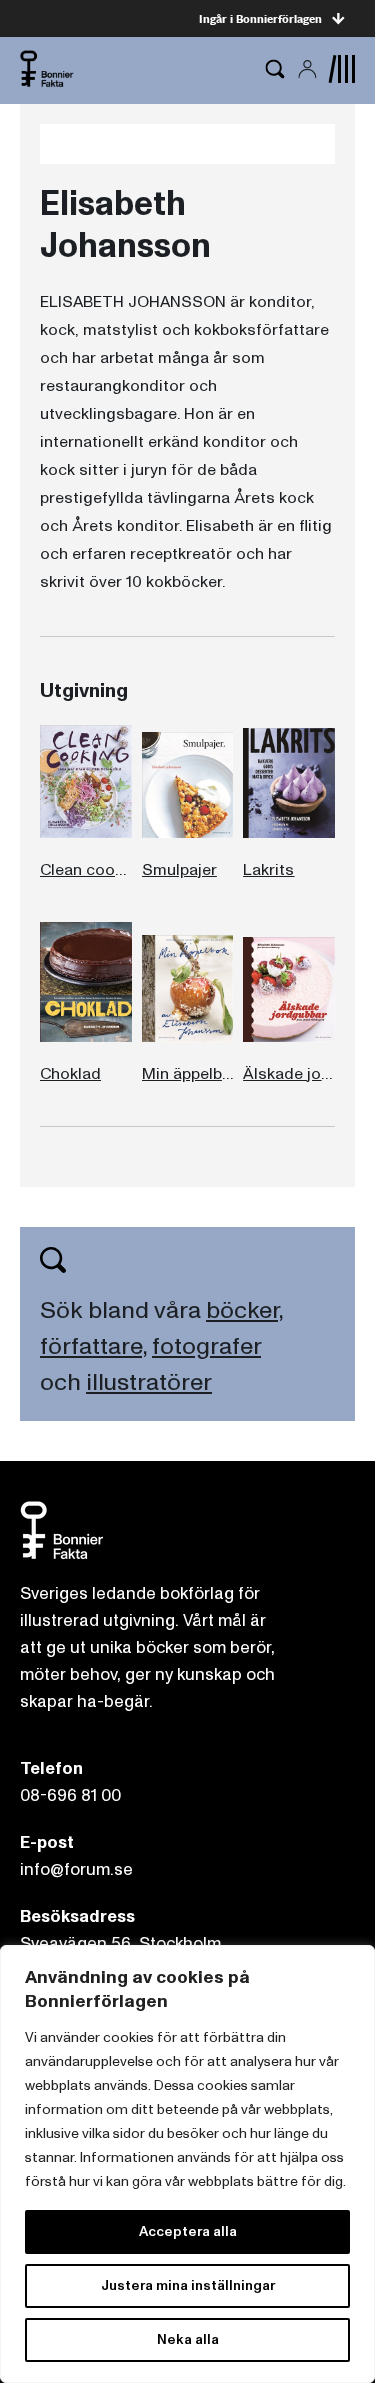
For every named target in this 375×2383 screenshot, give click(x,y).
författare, (93, 1346)
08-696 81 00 (70, 1795)
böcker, (244, 1310)
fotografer (206, 1346)
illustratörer (149, 1382)
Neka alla (188, 2339)
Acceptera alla (188, 2231)
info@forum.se (76, 1869)
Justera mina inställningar (188, 2285)
